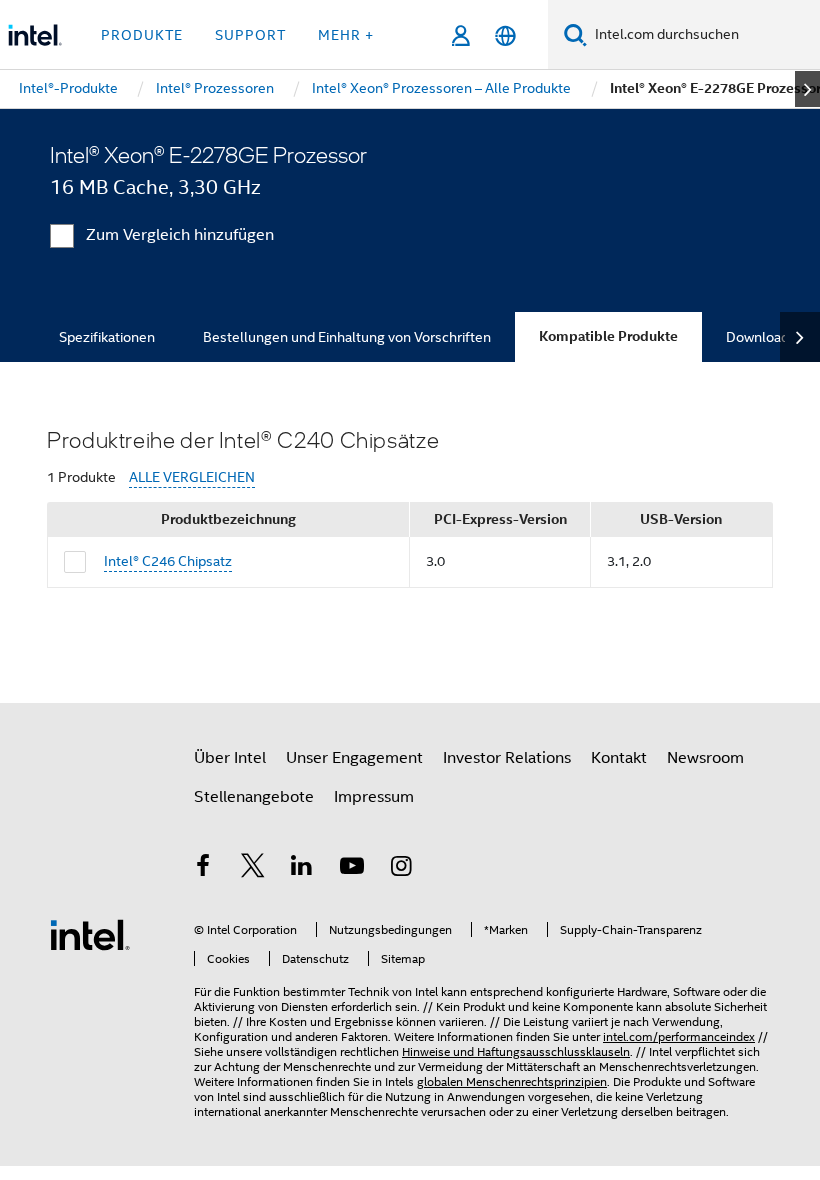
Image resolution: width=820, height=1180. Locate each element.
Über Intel (230, 758)
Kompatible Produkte (608, 336)
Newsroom (705, 758)
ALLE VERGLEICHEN (192, 477)
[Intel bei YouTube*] (352, 869)
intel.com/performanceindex (679, 1036)
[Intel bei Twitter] (253, 869)
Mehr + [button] (346, 35)
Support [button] (250, 35)
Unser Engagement (354, 758)
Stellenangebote (254, 797)
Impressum (374, 797)
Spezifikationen (107, 337)
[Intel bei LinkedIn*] (302, 869)
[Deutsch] (505, 35)
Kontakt (619, 758)
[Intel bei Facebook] (203, 869)
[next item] (807, 89)
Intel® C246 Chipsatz (168, 561)
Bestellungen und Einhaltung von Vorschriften (347, 337)
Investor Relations (507, 758)
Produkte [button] (142, 35)
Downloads (761, 337)
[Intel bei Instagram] (401, 869)
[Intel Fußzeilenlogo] (90, 934)
